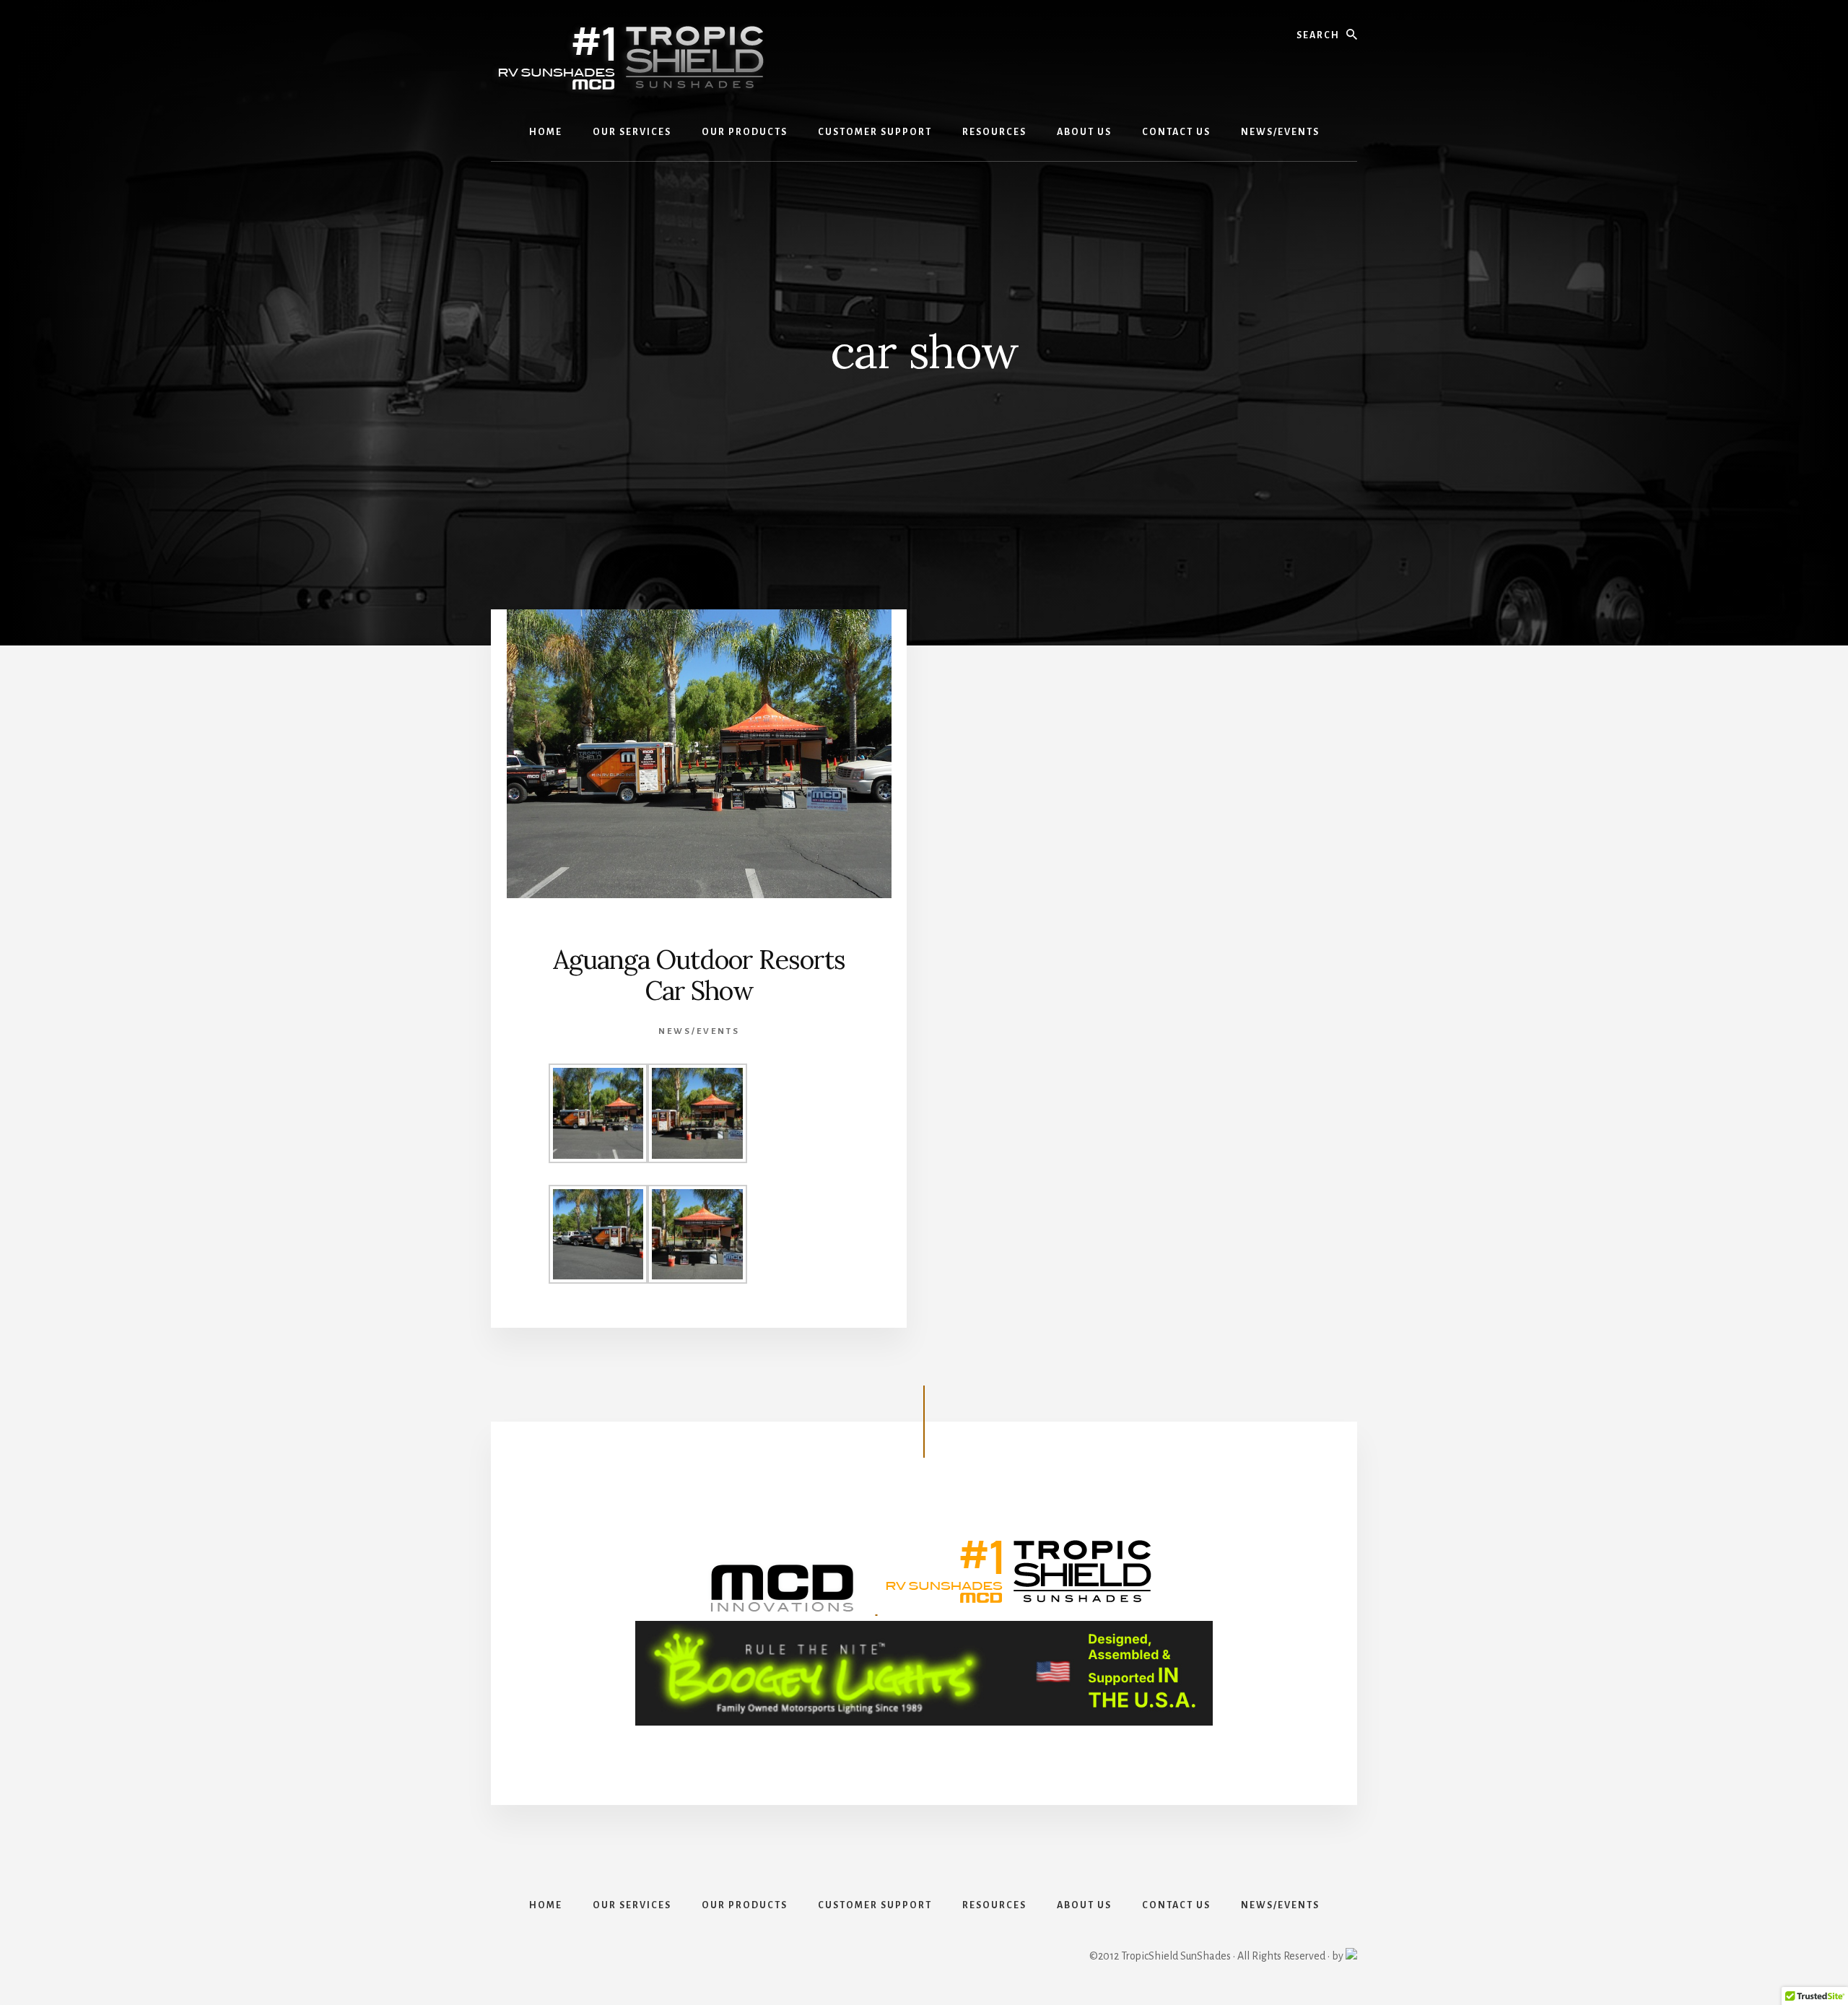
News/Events (699, 1031)
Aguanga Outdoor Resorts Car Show (699, 975)
